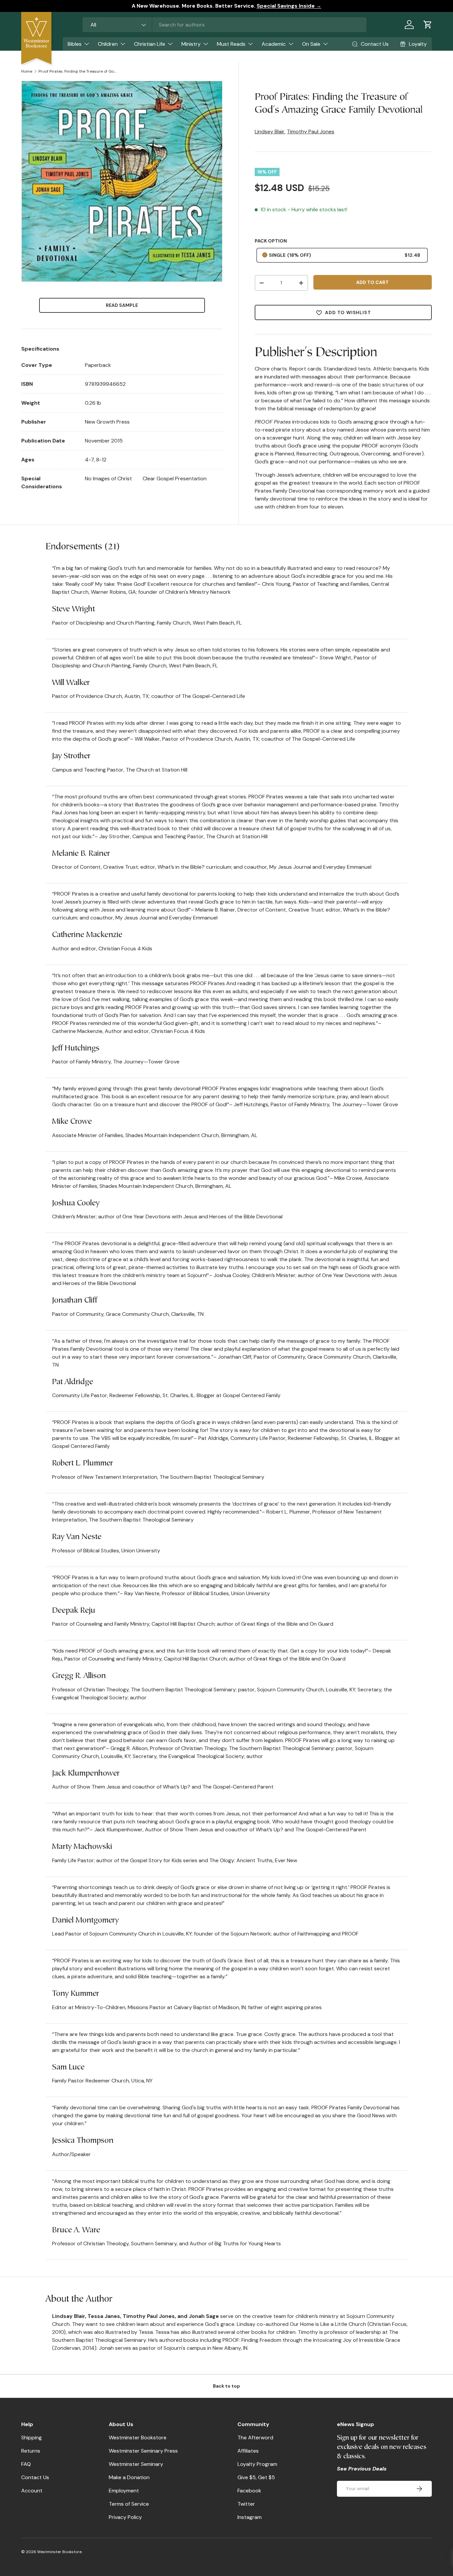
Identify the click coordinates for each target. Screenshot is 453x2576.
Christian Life (150, 44)
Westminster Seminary (136, 2464)
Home (27, 71)
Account (32, 2491)
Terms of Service (129, 2504)
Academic (274, 44)
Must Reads (231, 44)
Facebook (249, 2491)
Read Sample (122, 305)
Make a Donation (129, 2477)
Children (108, 44)
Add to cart (372, 282)
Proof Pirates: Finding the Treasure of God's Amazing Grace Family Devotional (78, 71)
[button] (428, 25)
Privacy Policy (125, 2517)
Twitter (246, 2504)
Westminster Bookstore (138, 2438)
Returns (31, 2451)
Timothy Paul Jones (311, 132)
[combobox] (225, 25)
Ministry (191, 44)
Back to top (227, 2386)
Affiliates (248, 2451)
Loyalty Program (257, 2464)
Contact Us (35, 2477)
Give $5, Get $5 (256, 2477)
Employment (124, 2491)
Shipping (32, 2438)
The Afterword (255, 2438)
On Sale (311, 44)
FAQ (26, 2464)
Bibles (75, 44)
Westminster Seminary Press (143, 2451)
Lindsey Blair (270, 132)
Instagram (250, 2517)
